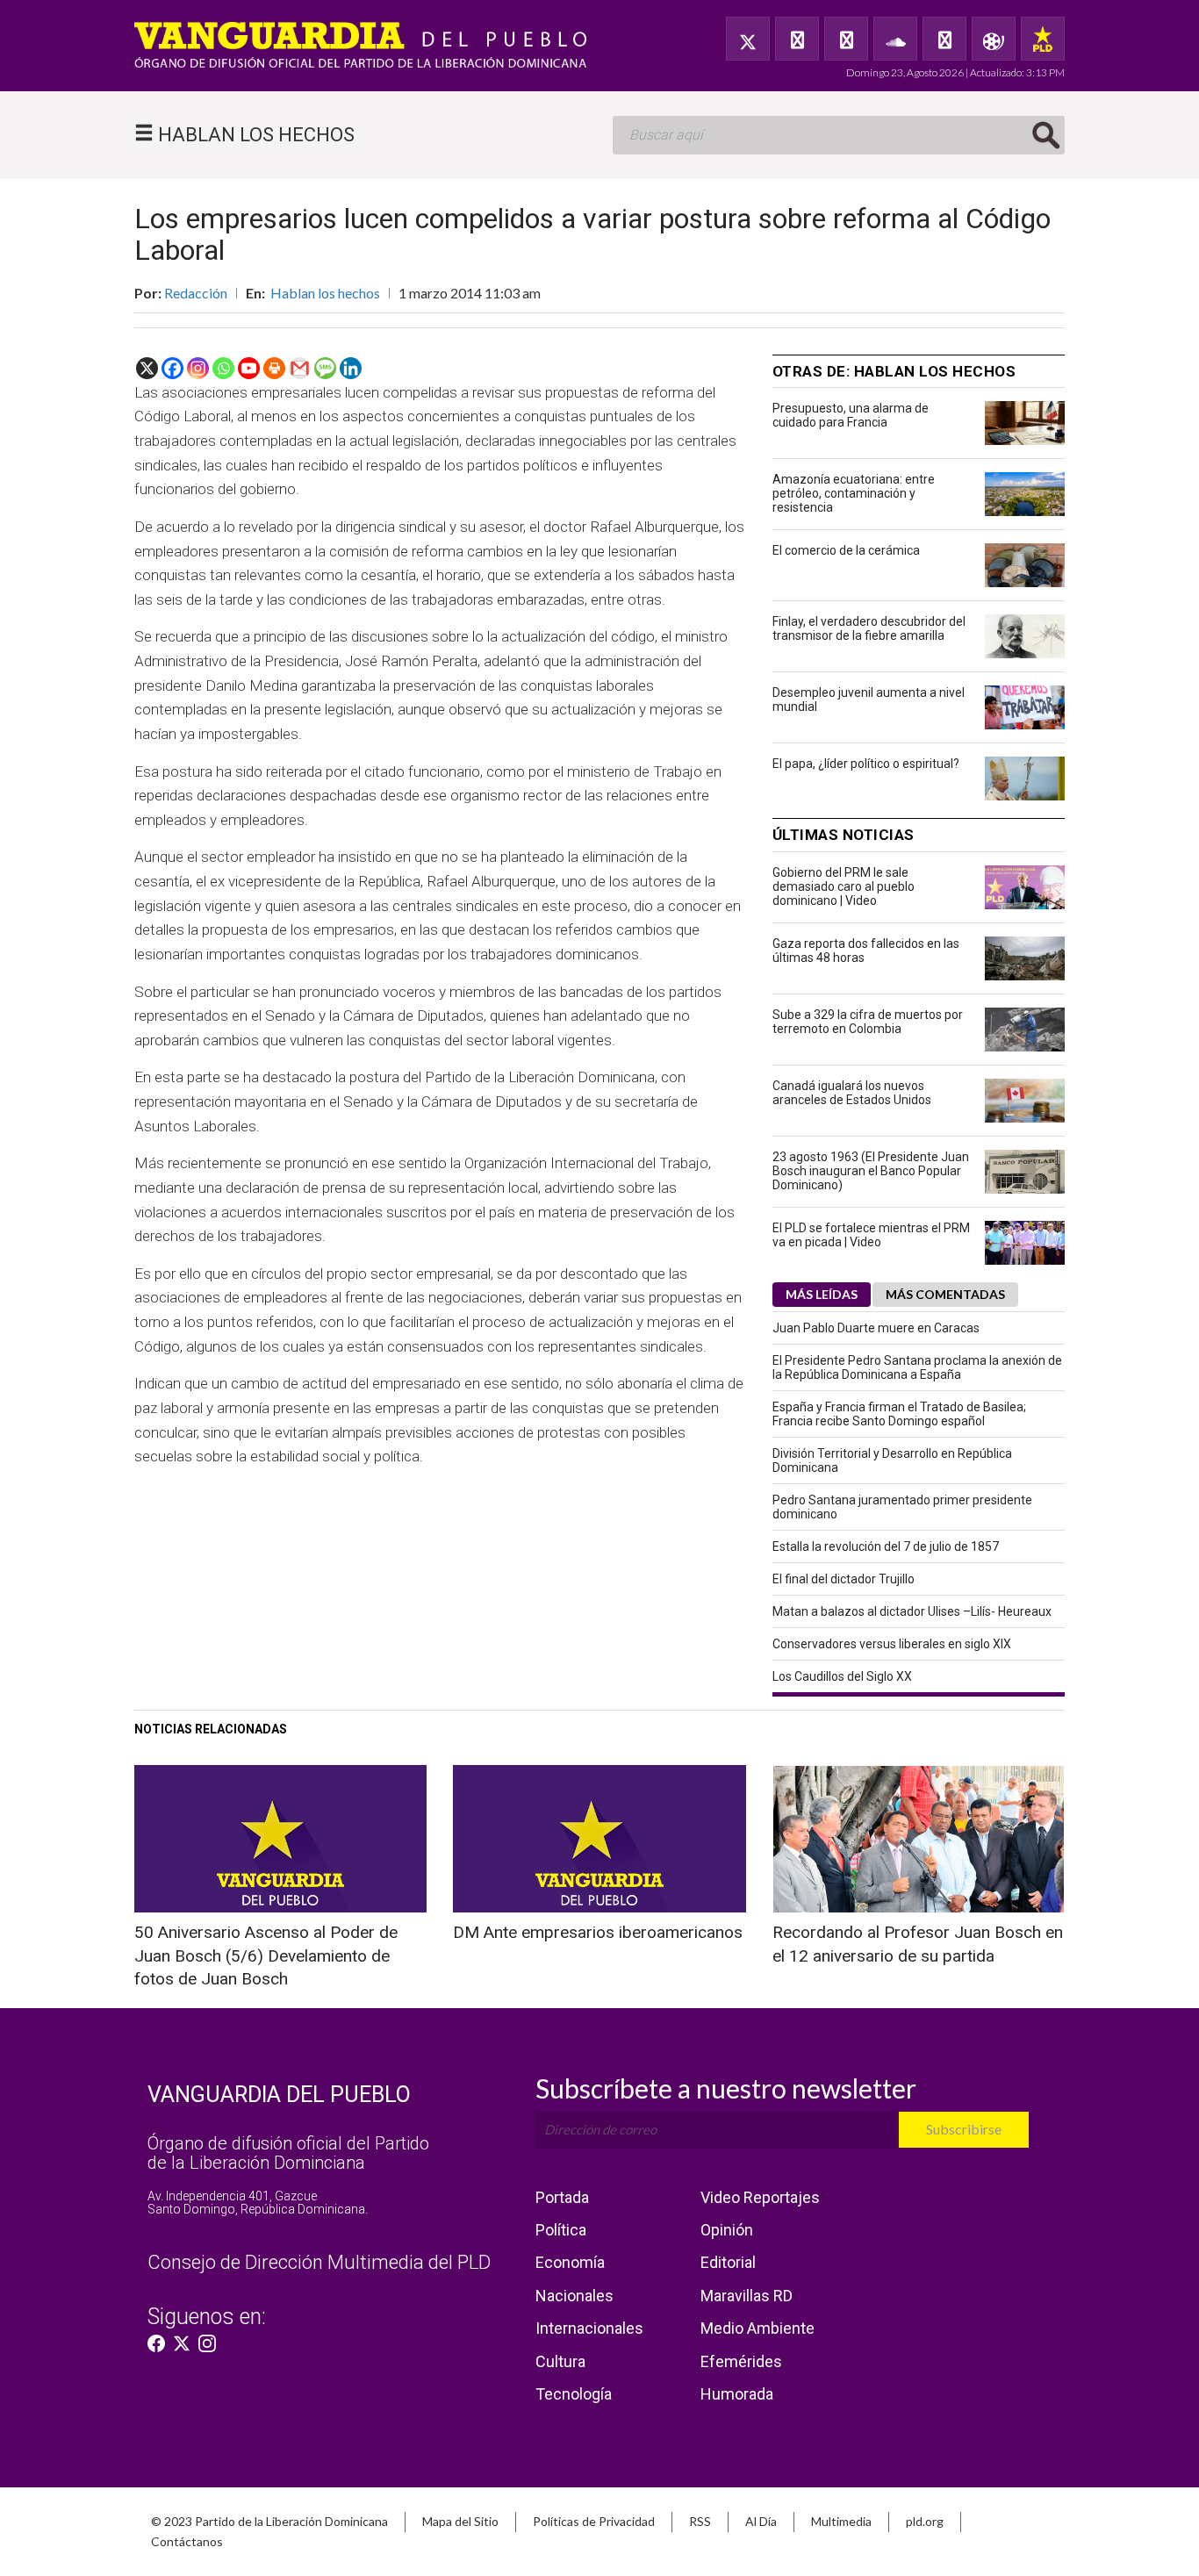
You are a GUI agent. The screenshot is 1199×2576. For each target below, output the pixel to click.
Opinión (727, 2230)
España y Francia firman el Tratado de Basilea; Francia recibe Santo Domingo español (899, 1414)
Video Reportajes (760, 2197)
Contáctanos (187, 2541)
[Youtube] (249, 368)
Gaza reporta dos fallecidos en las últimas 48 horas (866, 951)
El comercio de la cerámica (846, 550)
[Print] (274, 368)
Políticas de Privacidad (594, 2521)
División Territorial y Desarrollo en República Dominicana (892, 1460)
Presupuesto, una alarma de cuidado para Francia (851, 415)
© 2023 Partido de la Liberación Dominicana (269, 2521)
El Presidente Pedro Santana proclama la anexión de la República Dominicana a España (917, 1367)
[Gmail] (300, 368)
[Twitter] (748, 39)
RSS (700, 2521)
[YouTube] (846, 39)
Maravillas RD (747, 2296)
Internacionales (589, 2328)
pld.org (925, 2521)
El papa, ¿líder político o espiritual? (866, 764)
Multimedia (841, 2521)
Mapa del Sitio (460, 2521)
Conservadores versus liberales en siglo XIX (892, 1644)
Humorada (737, 2394)
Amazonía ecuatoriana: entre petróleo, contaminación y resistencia (854, 493)
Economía (570, 2262)
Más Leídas (822, 1294)
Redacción (196, 293)
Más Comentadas (945, 1294)
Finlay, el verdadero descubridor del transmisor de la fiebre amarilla (869, 628)
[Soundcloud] (895, 39)
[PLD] (1043, 39)
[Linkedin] (351, 368)
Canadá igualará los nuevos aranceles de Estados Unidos (852, 1093)
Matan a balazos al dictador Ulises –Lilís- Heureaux (912, 1611)
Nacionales (574, 2296)
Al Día (761, 2521)
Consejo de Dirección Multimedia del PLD (319, 2262)
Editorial (728, 2262)
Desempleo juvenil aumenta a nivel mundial (869, 700)
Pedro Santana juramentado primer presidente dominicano (902, 1507)
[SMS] (325, 368)
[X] (147, 368)
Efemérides (741, 2361)
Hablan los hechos (325, 293)
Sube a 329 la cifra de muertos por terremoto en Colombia (868, 1022)
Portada (562, 2197)
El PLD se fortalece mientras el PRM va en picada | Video (871, 1235)
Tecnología (574, 2394)
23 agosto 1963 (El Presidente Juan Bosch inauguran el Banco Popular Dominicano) (871, 1171)
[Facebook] (797, 39)
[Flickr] (944, 39)
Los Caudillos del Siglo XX (842, 1676)
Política (561, 2230)
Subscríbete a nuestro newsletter (726, 2088)
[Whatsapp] (223, 368)
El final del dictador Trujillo (844, 1579)
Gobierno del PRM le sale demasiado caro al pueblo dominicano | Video (844, 886)
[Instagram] (198, 368)
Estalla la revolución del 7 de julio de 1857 (886, 1546)
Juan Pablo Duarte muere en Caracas (876, 1328)
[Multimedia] (994, 39)
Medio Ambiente (757, 2328)
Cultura (560, 2361)
